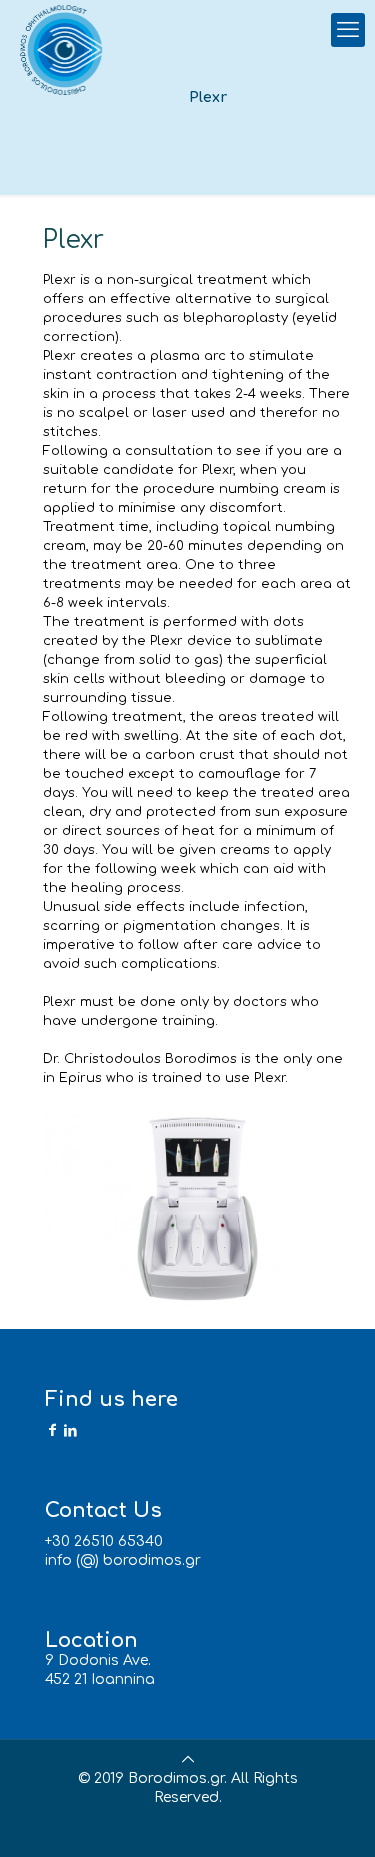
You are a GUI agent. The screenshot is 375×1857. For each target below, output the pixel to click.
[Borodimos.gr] (64, 50)
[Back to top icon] (188, 1759)
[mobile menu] (348, 30)
